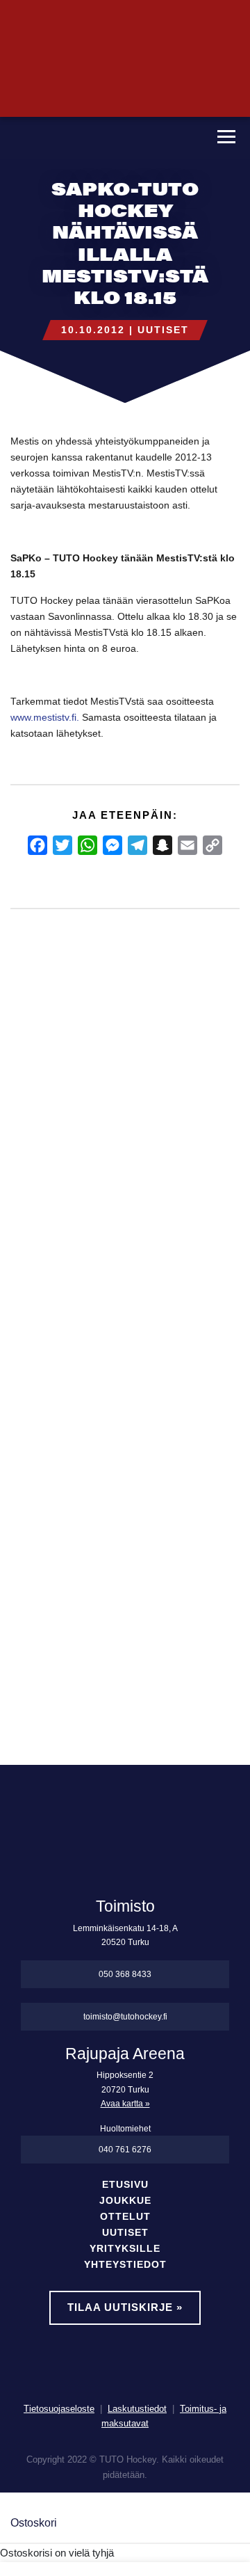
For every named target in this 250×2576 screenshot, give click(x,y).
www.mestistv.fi (43, 718)
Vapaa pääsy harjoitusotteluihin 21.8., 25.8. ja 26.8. (103, 1230)
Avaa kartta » (125, 2104)
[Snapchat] (162, 845)
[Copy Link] (212, 845)
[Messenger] (112, 845)
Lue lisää (44, 1610)
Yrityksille (125, 2249)
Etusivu (125, 2185)
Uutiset (163, 330)
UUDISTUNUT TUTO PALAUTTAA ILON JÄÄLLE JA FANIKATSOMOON (173, 1277)
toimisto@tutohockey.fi (125, 2017)
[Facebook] (37, 845)
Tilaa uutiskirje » (125, 2307)
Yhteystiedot (125, 2265)
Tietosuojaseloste (59, 2409)
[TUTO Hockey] (102, 138)
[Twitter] (62, 845)
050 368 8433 (125, 1974)
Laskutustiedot (137, 2409)
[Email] (187, 845)
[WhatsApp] (87, 845)
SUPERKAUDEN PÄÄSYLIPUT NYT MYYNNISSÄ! (34, 1230)
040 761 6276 (125, 2150)
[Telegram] (137, 845)
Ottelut (125, 2217)
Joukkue (125, 2201)
